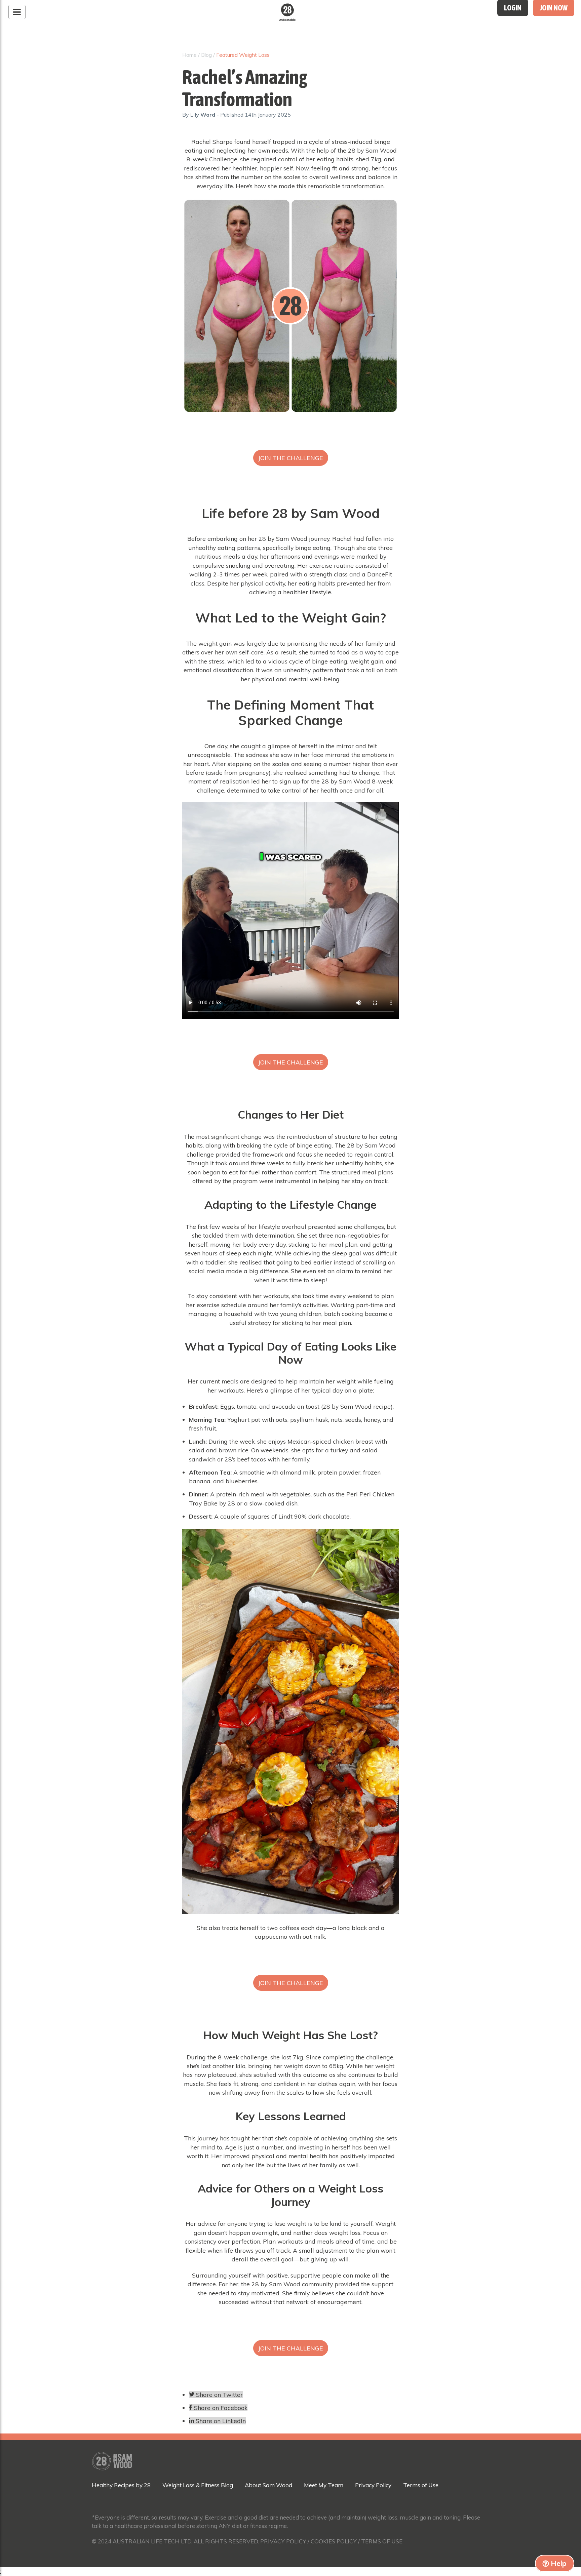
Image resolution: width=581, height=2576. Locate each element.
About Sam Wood (268, 2485)
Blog (206, 55)
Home (189, 55)
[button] (291, 458)
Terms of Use (421, 2485)
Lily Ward (203, 115)
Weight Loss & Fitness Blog (198, 2485)
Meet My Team (324, 2485)
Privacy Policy (373, 2485)
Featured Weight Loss (243, 55)
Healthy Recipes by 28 (121, 2485)
